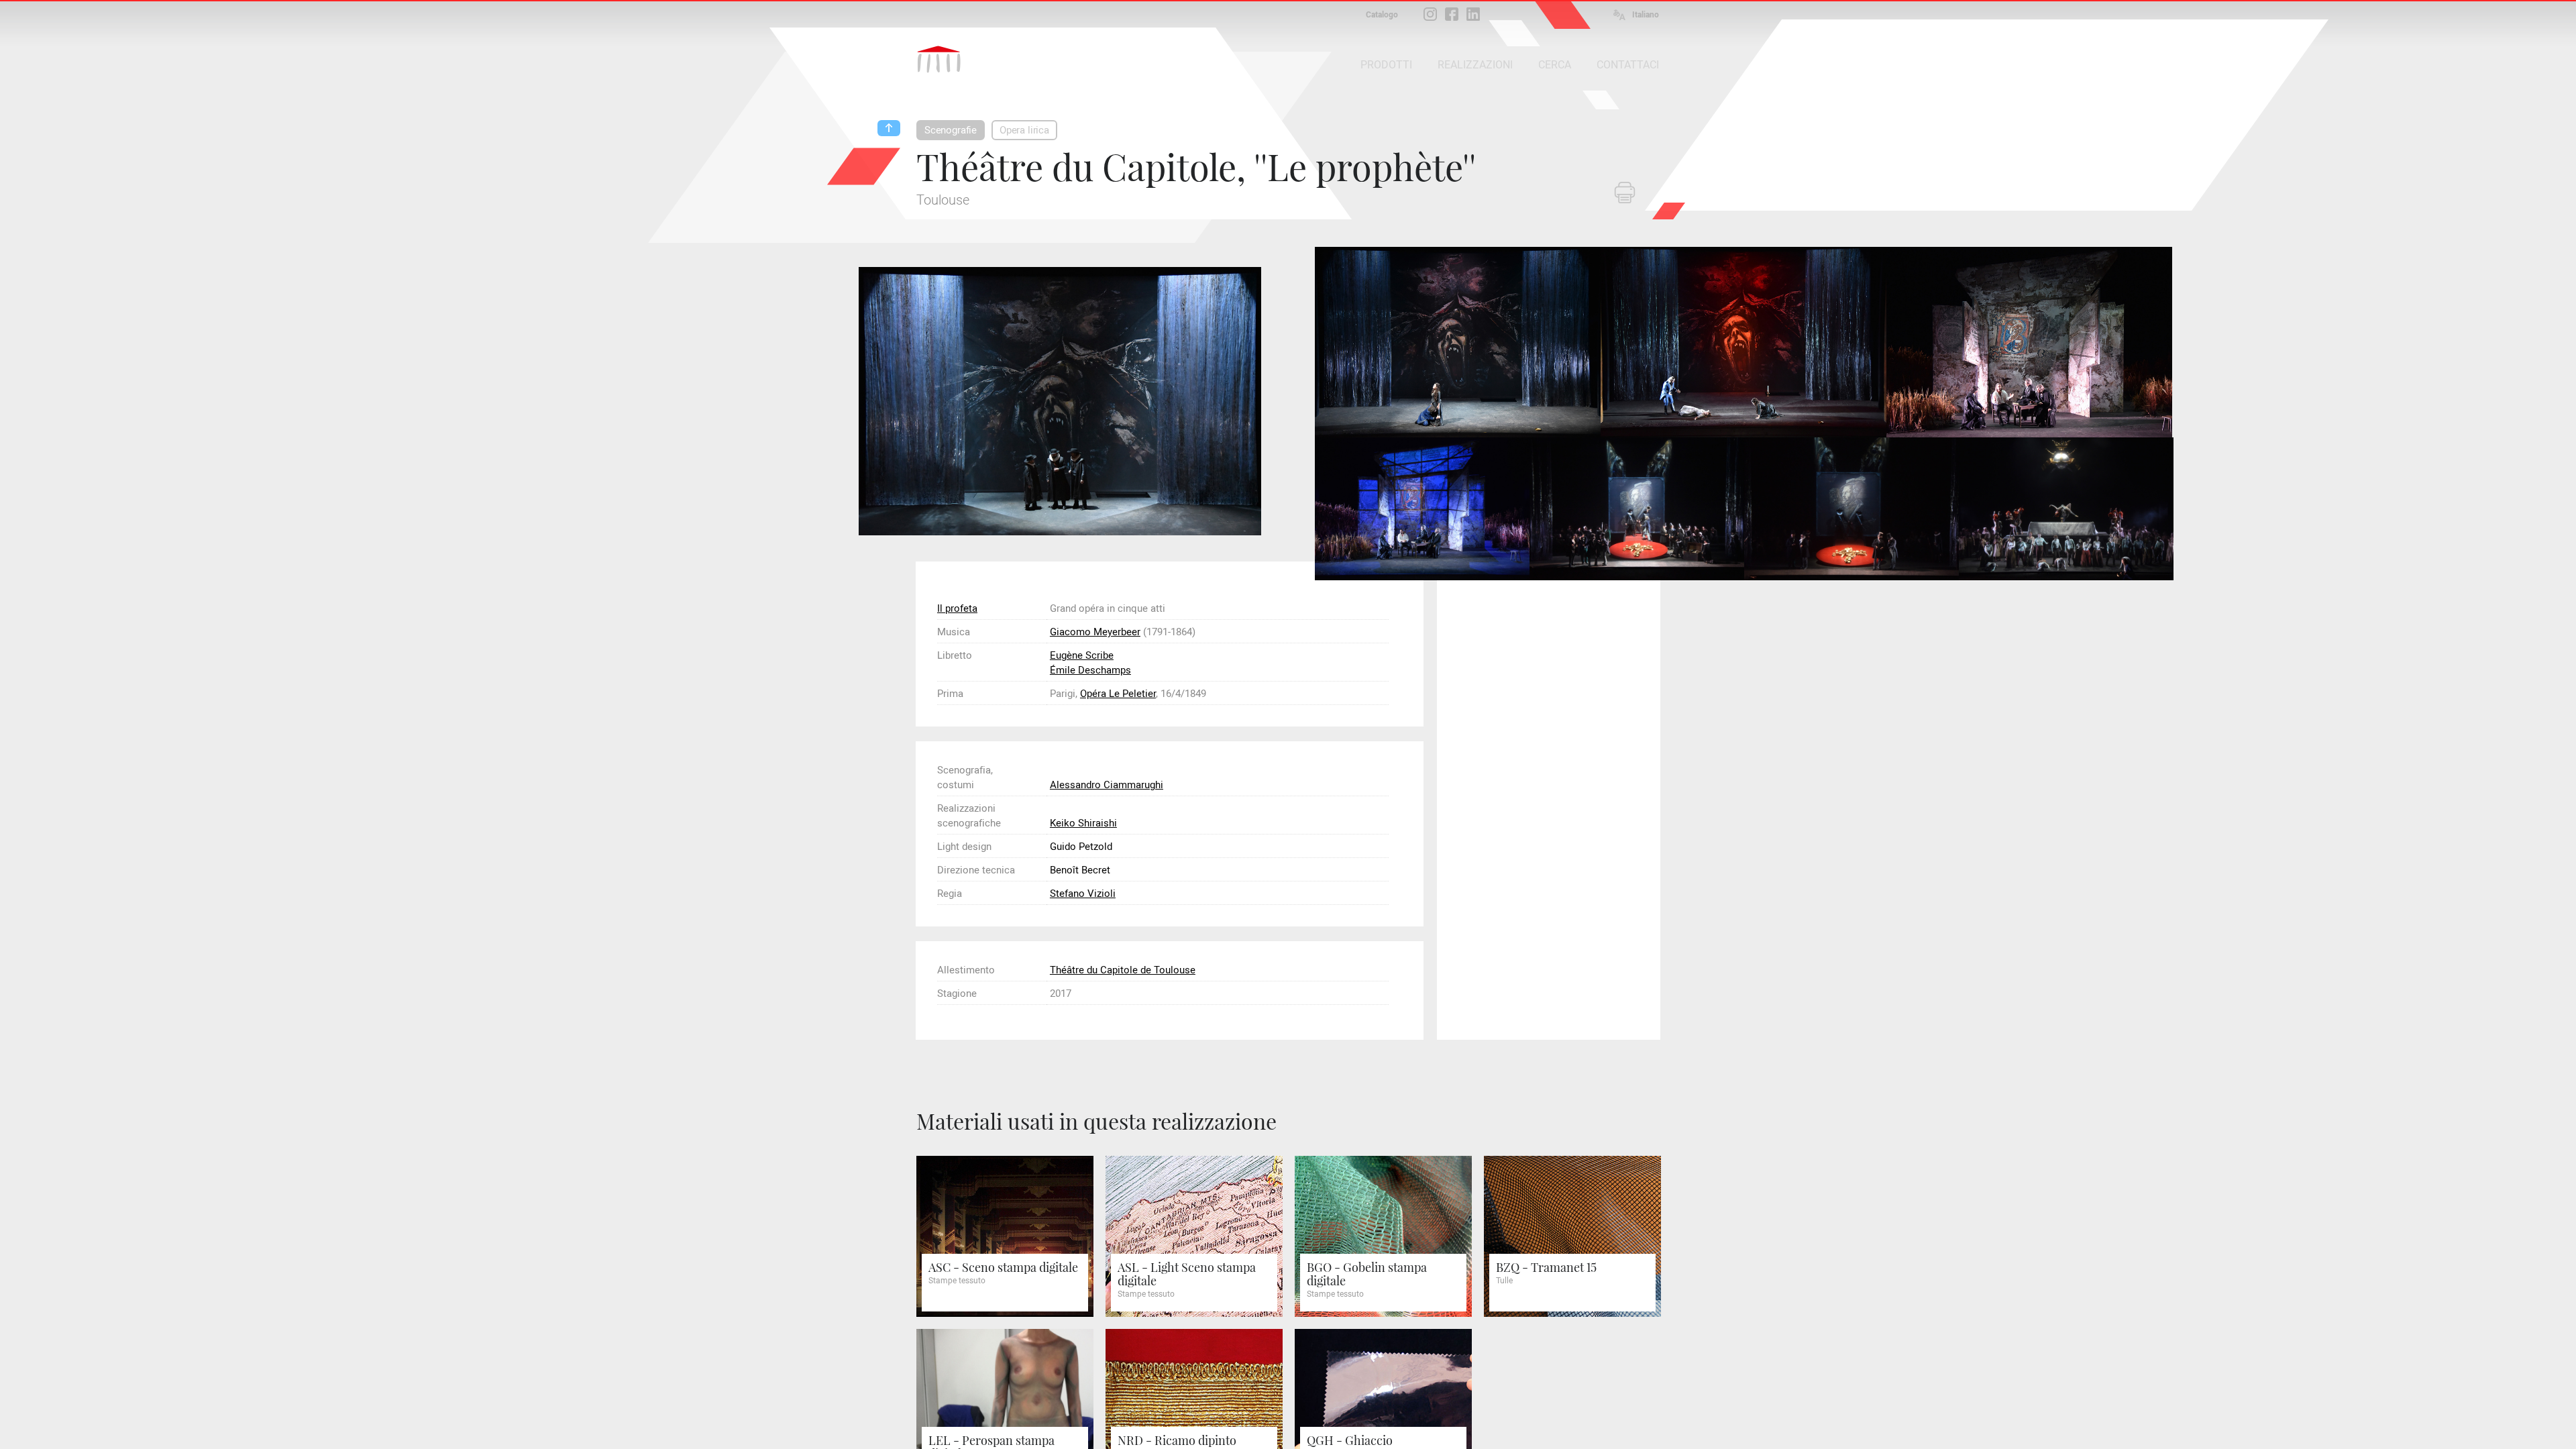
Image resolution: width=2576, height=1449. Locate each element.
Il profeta (957, 608)
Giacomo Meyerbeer (1095, 632)
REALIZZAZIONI (1475, 65)
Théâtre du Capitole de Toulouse (1123, 970)
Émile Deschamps (1090, 670)
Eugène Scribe (1082, 655)
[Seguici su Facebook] (1452, 14)
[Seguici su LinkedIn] (1473, 14)
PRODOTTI (1386, 65)
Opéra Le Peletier (1118, 694)
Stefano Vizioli (1083, 894)
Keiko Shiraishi (1083, 823)
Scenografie (951, 130)
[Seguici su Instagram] (1430, 14)
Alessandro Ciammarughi (1107, 785)
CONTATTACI (1628, 65)
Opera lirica (1024, 130)
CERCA (1555, 65)
